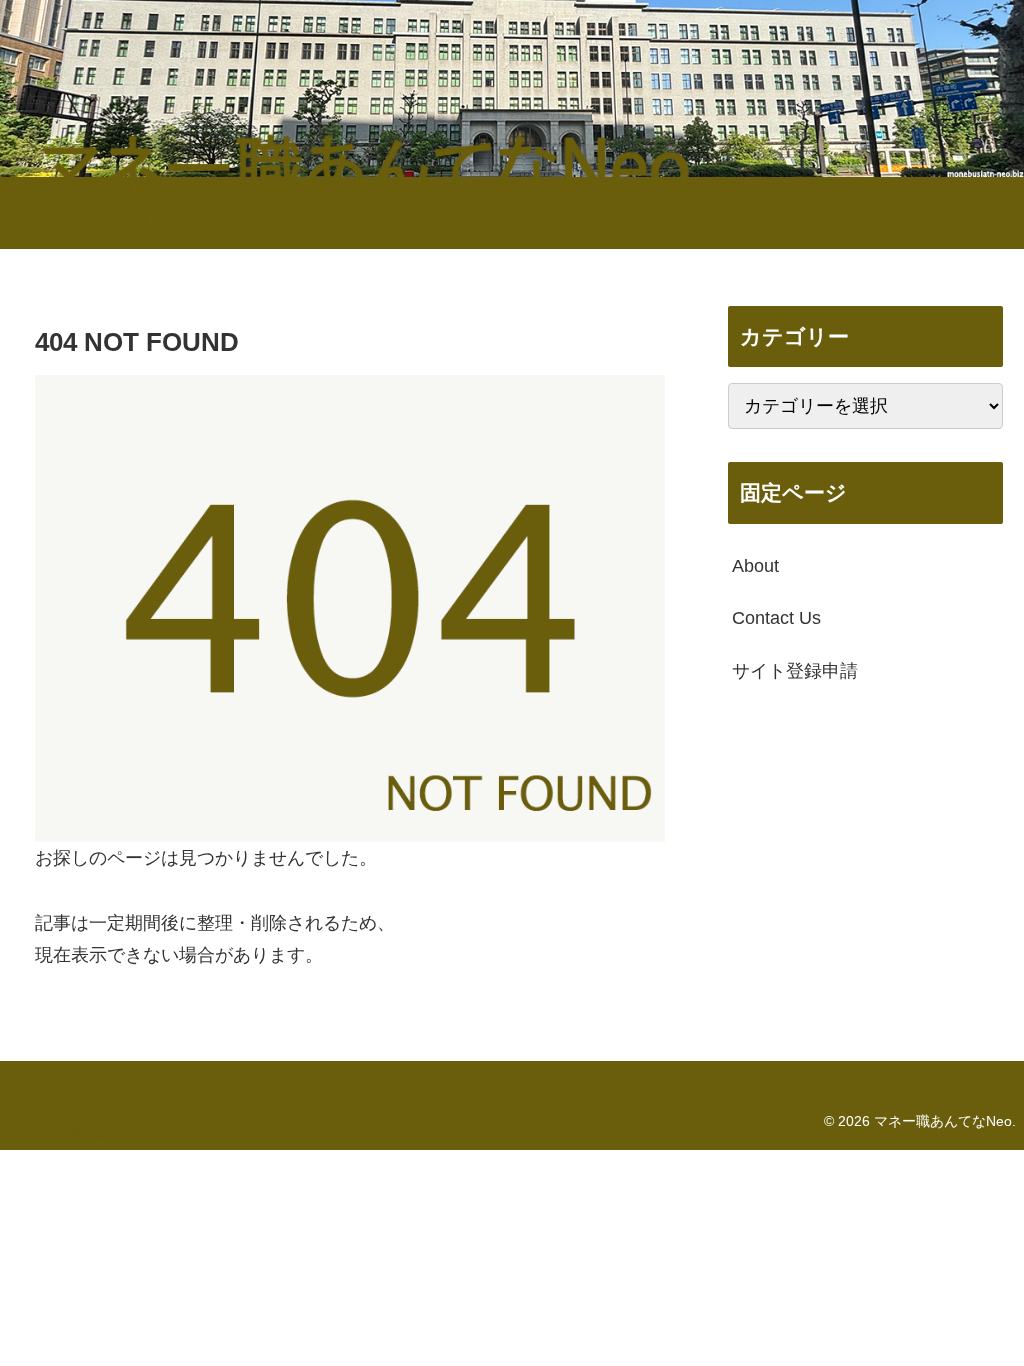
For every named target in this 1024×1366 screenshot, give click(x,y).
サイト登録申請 (795, 671)
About (755, 566)
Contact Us (776, 618)
